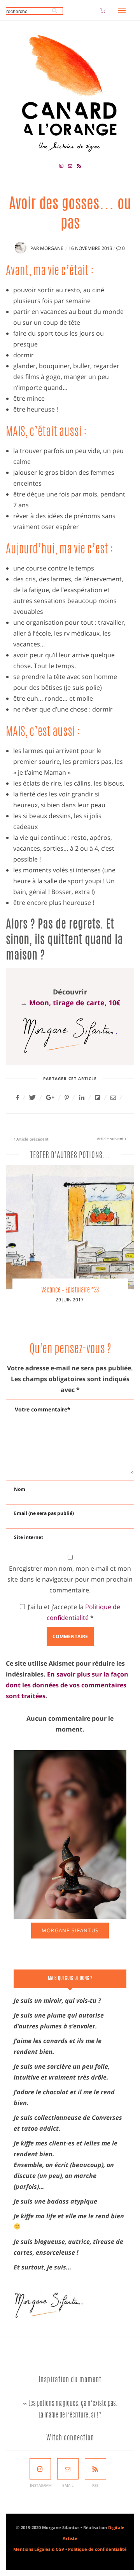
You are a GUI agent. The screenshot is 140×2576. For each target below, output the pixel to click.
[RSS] (95, 2469)
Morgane (52, 248)
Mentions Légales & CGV (39, 2549)
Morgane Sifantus (70, 1930)
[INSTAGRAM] (40, 2469)
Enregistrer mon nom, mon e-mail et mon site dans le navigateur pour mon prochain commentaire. (70, 1579)
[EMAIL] (68, 2469)
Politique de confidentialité (97, 2549)
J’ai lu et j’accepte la (74, 1612)
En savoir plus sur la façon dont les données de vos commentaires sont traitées (67, 1685)
